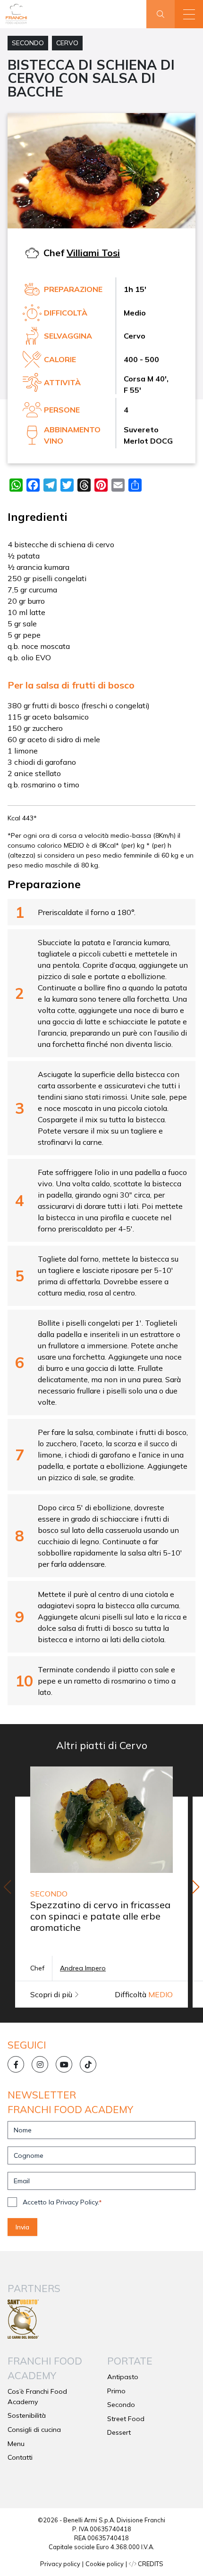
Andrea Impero (83, 1968)
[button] (189, 14)
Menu (16, 2444)
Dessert (119, 2432)
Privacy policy (60, 2564)
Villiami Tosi (93, 253)
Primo (116, 2391)
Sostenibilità (27, 2415)
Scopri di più (52, 1994)
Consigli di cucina (34, 2430)
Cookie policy (105, 2564)
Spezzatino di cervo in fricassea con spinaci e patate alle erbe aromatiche (100, 1916)
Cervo (67, 43)
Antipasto (123, 2377)
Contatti (20, 2457)
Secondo (28, 43)
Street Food (126, 2419)
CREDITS (150, 2564)
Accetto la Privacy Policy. (62, 2202)
